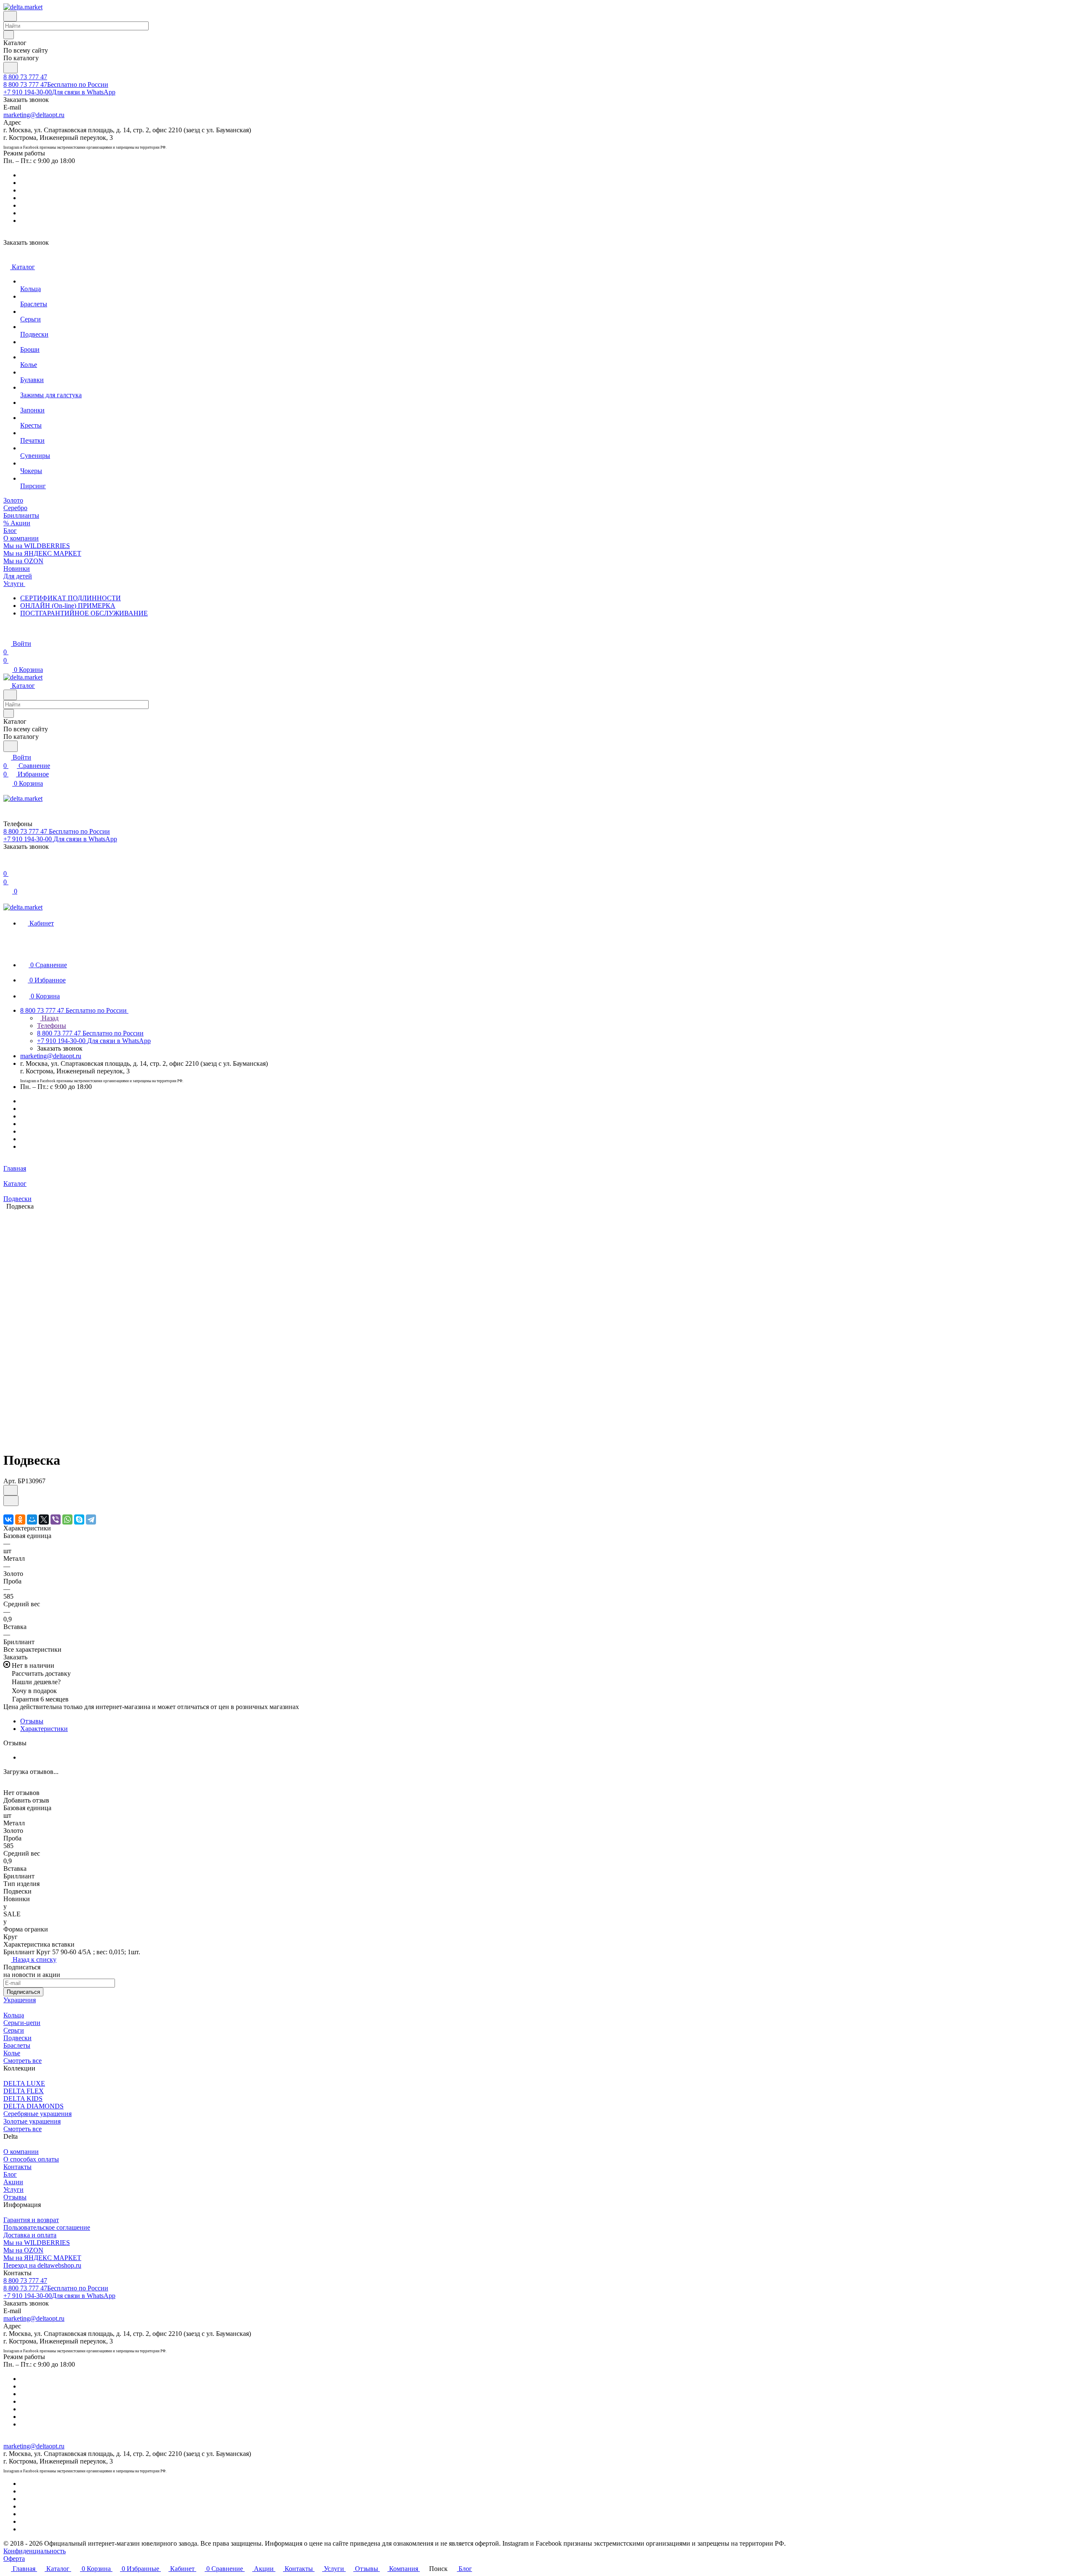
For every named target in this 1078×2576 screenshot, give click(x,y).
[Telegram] (91, 1519)
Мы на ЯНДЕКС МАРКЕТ (42, 2258)
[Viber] (56, 1519)
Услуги (13, 2189)
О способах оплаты (31, 2159)
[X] (44, 1519)
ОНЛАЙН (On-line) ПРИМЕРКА (68, 606)
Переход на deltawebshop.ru (42, 2265)
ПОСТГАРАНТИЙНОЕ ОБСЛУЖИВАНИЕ (84, 613)
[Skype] (79, 1519)
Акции (13, 2182)
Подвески (17, 2038)
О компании (21, 2152)
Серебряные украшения (37, 2114)
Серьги (14, 2030)
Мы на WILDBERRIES (37, 2243)
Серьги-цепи (22, 2023)
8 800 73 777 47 (25, 77)
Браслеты (17, 2045)
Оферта (14, 2559)
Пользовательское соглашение (47, 2227)
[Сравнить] (11, 1501)
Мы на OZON (23, 2250)
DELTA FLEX (24, 2091)
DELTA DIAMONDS (33, 2106)
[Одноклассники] (20, 1519)
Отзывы (32, 1721)
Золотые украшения (32, 2121)
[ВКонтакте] (8, 1519)
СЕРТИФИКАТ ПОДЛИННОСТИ (71, 598)
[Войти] (7, 865)
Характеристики (44, 1729)
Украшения (20, 2000)
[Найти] (11, 68)
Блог (10, 2174)
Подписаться (23, 1992)
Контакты (17, 2167)
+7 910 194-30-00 (59, 92)
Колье (12, 2053)
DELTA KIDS (23, 2099)
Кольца (14, 2015)
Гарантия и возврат (31, 2220)
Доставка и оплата (30, 2235)
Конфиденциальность (35, 2551)
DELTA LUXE (24, 2083)
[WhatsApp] (67, 1519)
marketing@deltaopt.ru (34, 115)
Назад (49, 1018)
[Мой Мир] (32, 1519)
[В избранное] (11, 1490)
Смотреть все (23, 2061)
